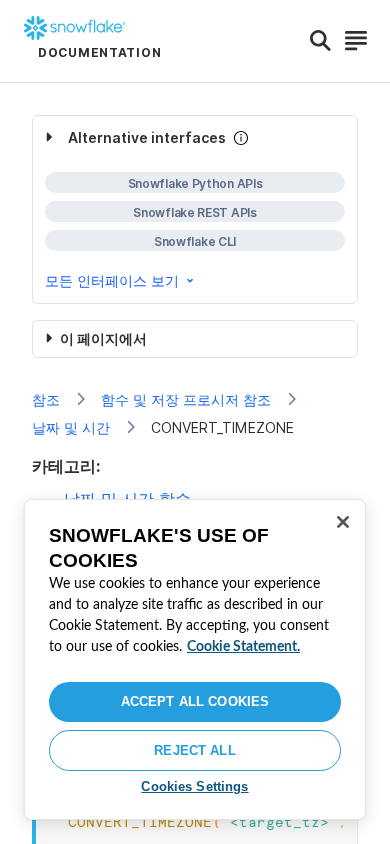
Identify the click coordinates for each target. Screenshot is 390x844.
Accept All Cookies (195, 701)
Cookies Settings (194, 786)
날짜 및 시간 (71, 427)
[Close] (343, 522)
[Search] (320, 41)
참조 (46, 399)
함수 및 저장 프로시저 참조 (186, 399)
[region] (195, 659)
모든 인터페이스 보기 (112, 280)
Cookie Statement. (243, 647)
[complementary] (195, 209)
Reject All (194, 750)
